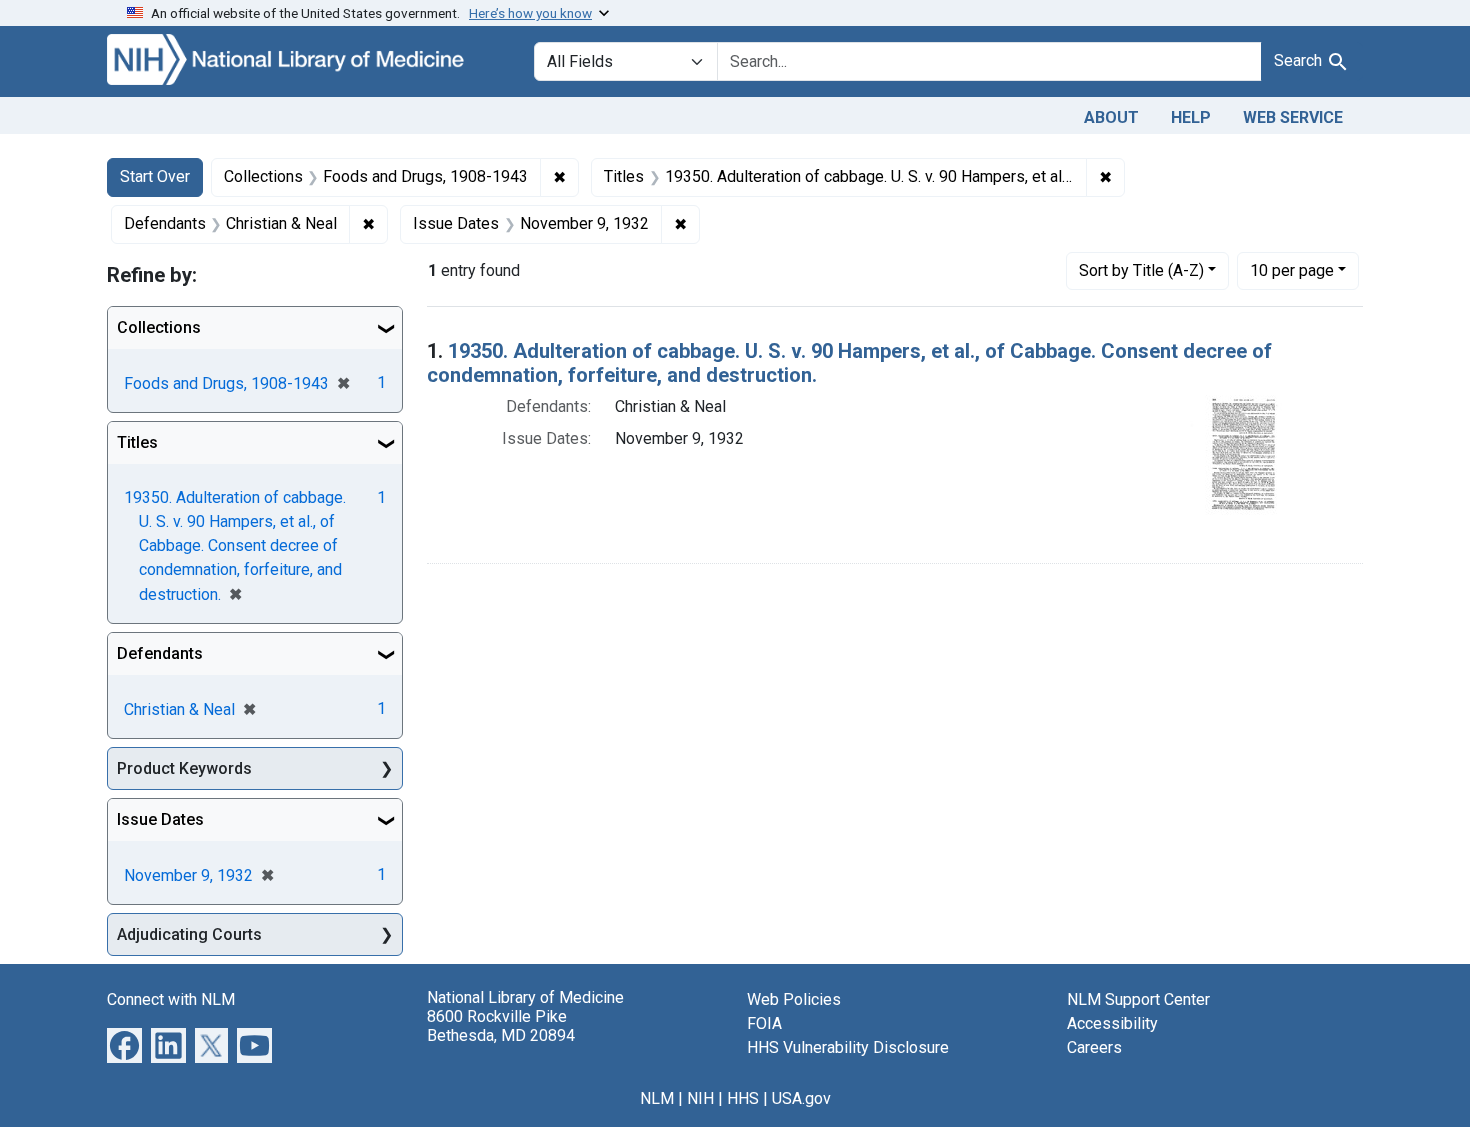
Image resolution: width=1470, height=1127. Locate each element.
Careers (1094, 1047)
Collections (159, 327)
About (1111, 117)
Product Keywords (184, 768)
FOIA (764, 1023)
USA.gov (801, 1098)
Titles (137, 442)
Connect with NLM (171, 999)
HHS (743, 1098)
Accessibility (1112, 1023)
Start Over (155, 176)
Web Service (1293, 117)
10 (1292, 270)
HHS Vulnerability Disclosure (848, 1047)
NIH (700, 1098)
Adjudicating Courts (189, 934)
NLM (657, 1098)
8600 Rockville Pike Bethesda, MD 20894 (501, 1026)
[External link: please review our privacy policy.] (124, 1044)
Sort (1141, 270)
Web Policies (794, 999)
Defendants (160, 653)
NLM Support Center (1138, 999)
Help (1191, 117)
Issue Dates (160, 819)
